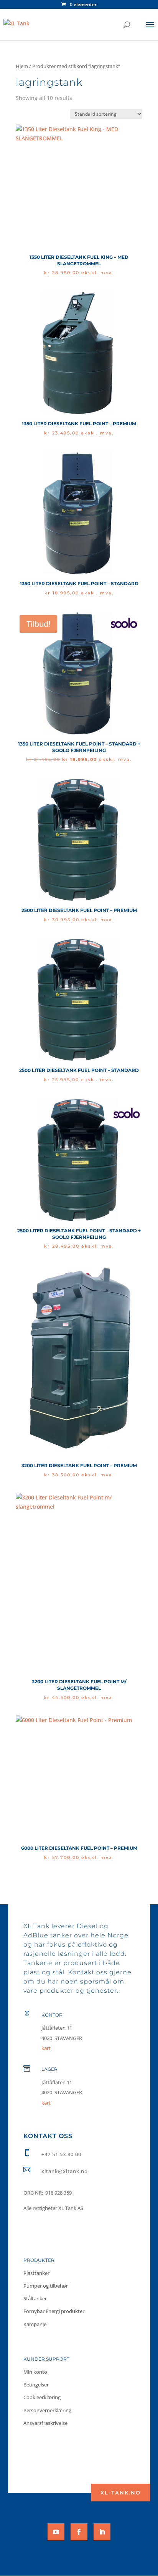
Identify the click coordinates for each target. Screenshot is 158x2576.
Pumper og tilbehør (46, 2286)
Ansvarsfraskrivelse (45, 2423)
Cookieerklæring (42, 2397)
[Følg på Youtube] (56, 2532)
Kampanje (35, 2324)
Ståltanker (35, 2298)
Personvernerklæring (47, 2410)
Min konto (35, 2372)
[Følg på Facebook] (79, 2532)
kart (46, 2103)
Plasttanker (36, 2273)
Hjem (22, 66)
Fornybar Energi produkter (54, 2311)
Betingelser (36, 2385)
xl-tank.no (121, 2493)
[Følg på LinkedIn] (102, 2532)
